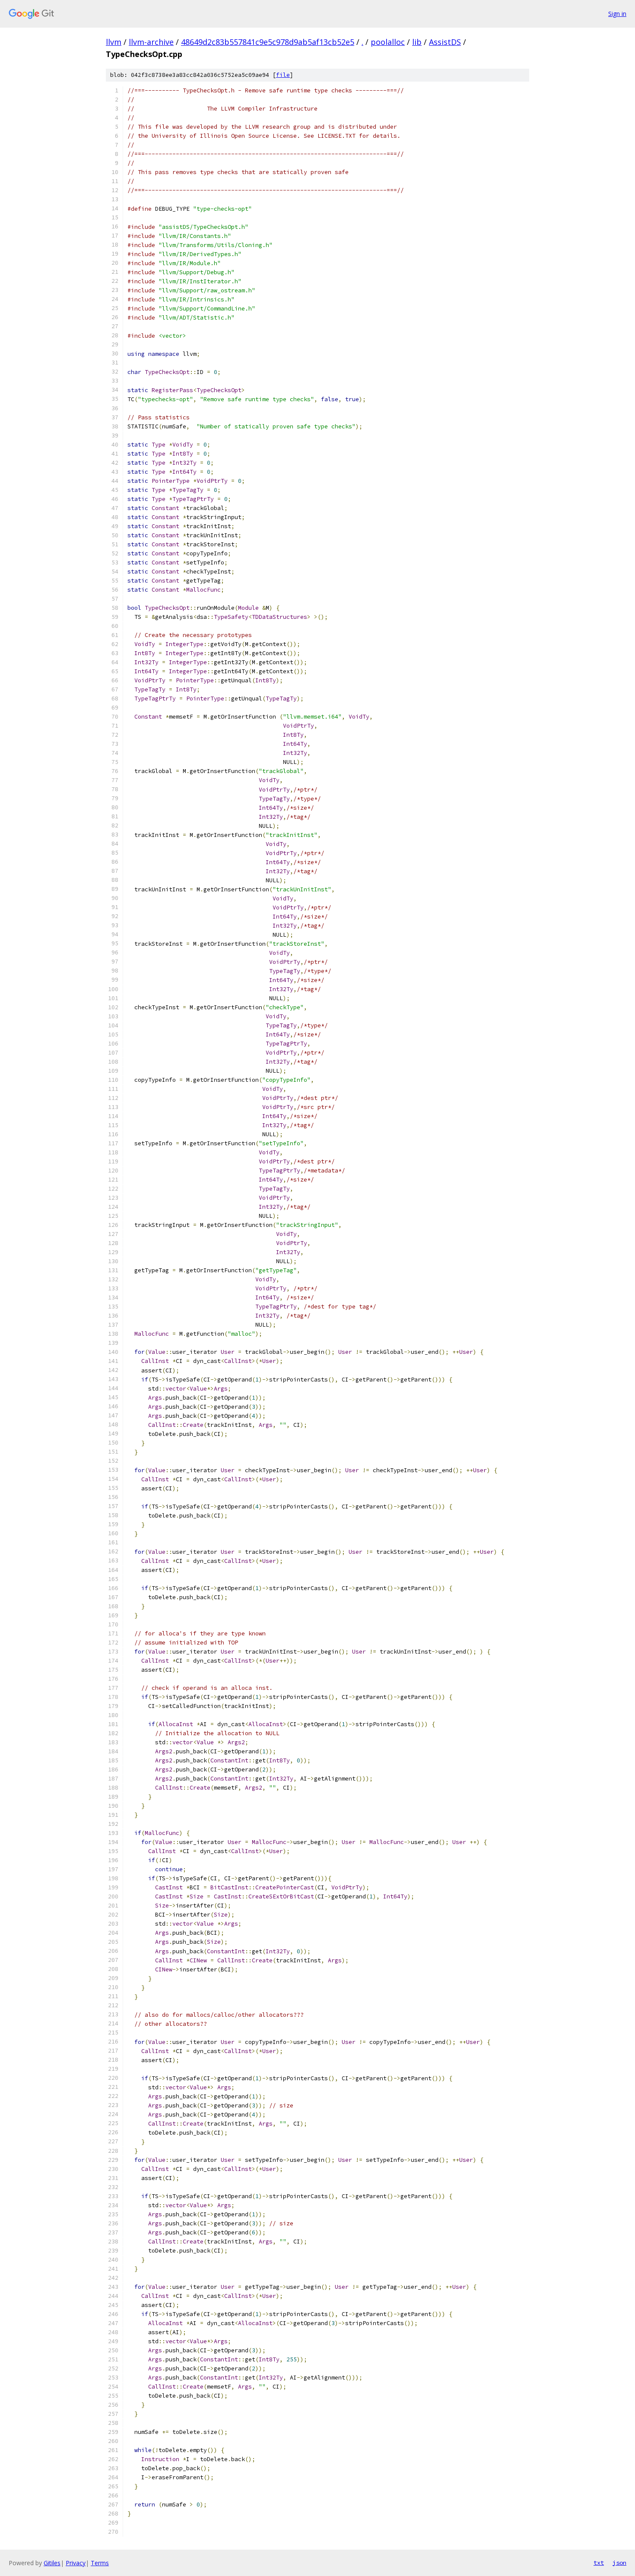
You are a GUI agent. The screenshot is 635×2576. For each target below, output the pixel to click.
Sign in (617, 14)
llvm (114, 42)
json (619, 2563)
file (283, 75)
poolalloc (388, 42)
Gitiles (52, 2563)
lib (417, 42)
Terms (100, 2563)
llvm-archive (151, 42)
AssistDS (445, 42)
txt (599, 2563)
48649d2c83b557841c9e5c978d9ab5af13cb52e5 (268, 42)
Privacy (76, 2563)
